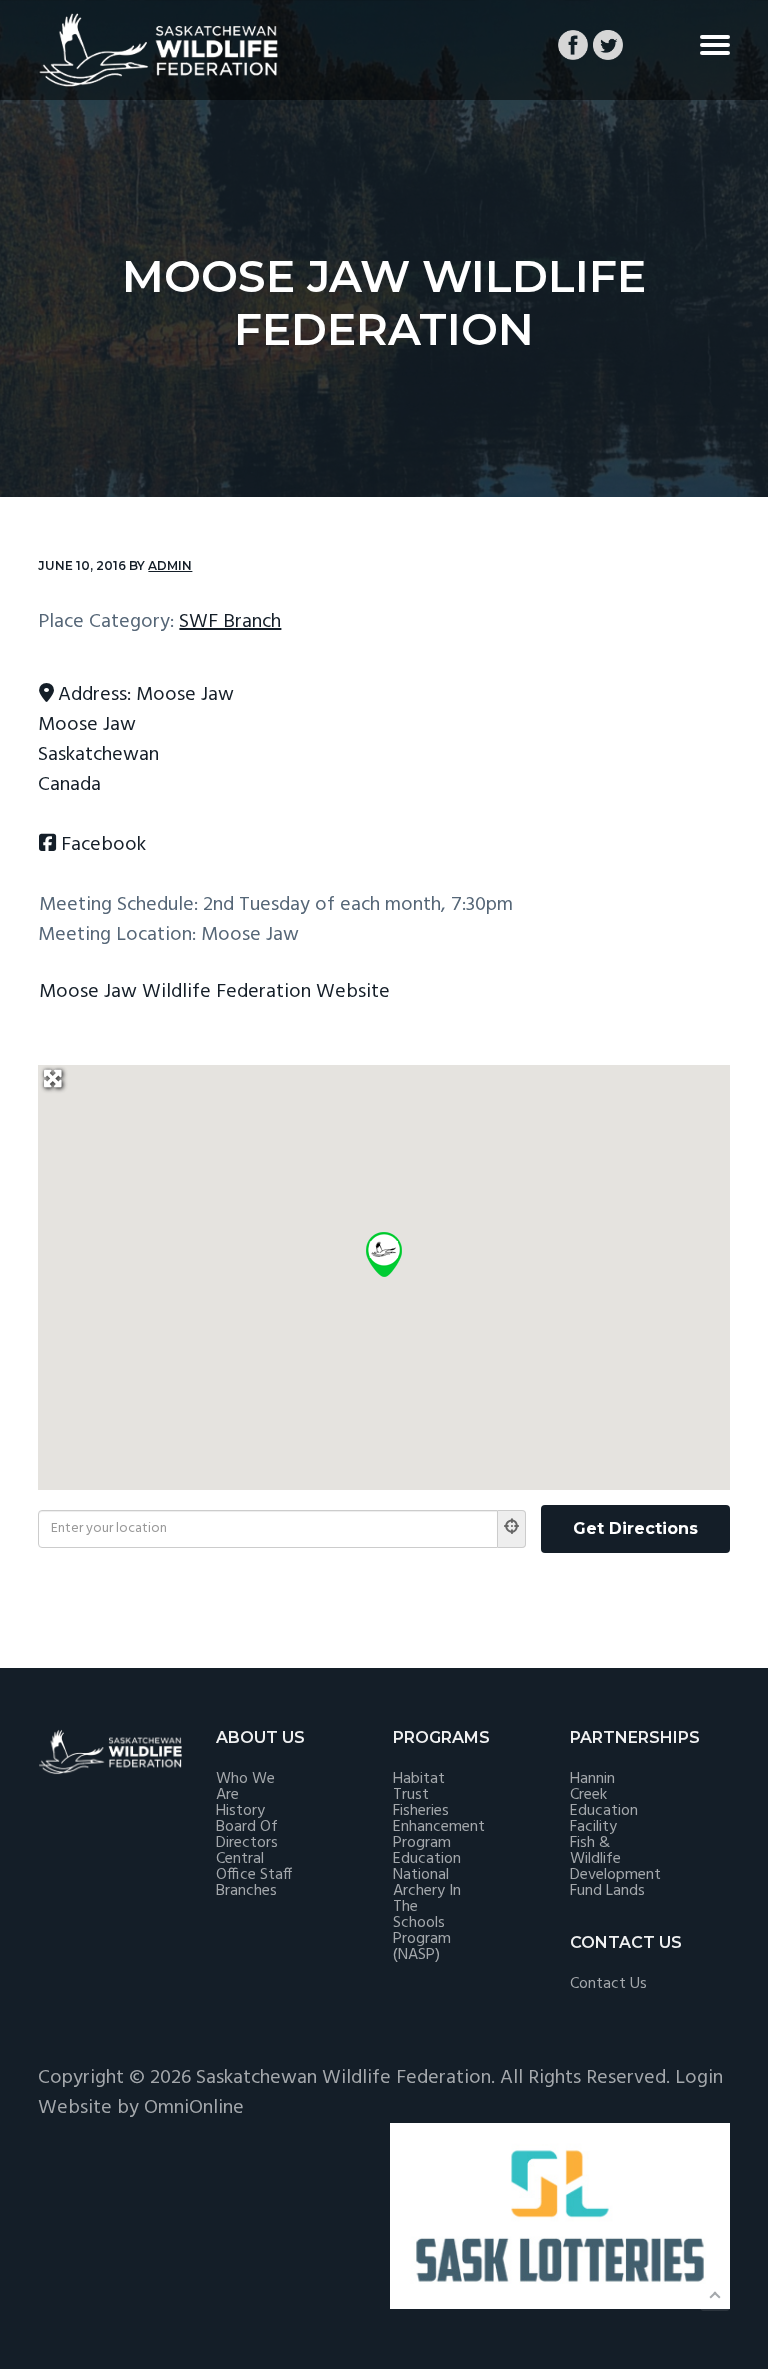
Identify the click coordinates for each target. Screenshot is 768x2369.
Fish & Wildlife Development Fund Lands (615, 1867)
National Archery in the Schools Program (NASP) (427, 1915)
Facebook (103, 845)
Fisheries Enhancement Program (439, 1827)
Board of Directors (247, 1835)
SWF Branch (230, 622)
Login (699, 2078)
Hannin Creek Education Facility (604, 1803)
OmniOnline (194, 2108)
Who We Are (245, 1787)
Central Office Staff (254, 1867)
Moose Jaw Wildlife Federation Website (214, 992)
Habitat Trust (419, 1787)
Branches (246, 1891)
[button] (384, 1254)
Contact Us (608, 1984)
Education (427, 1859)
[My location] (512, 1529)
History (240, 1811)
